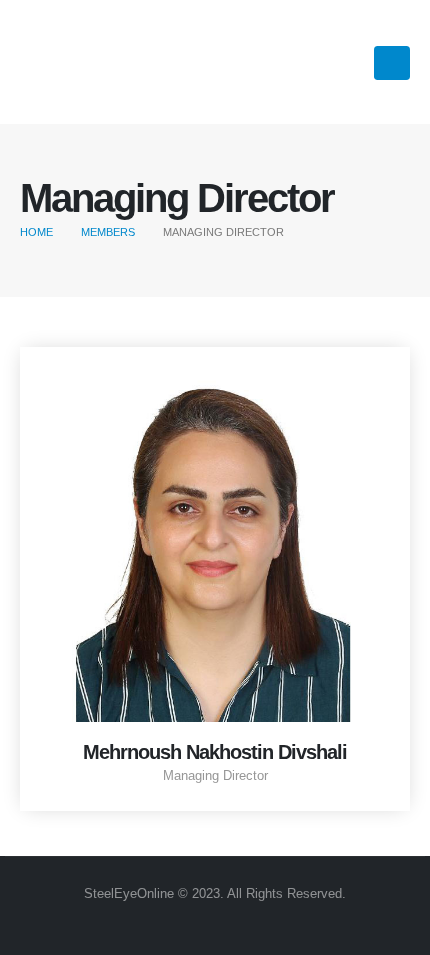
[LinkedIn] (353, 61)
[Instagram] (319, 61)
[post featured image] (215, 542)
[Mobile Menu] (392, 63)
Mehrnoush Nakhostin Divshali (215, 752)
